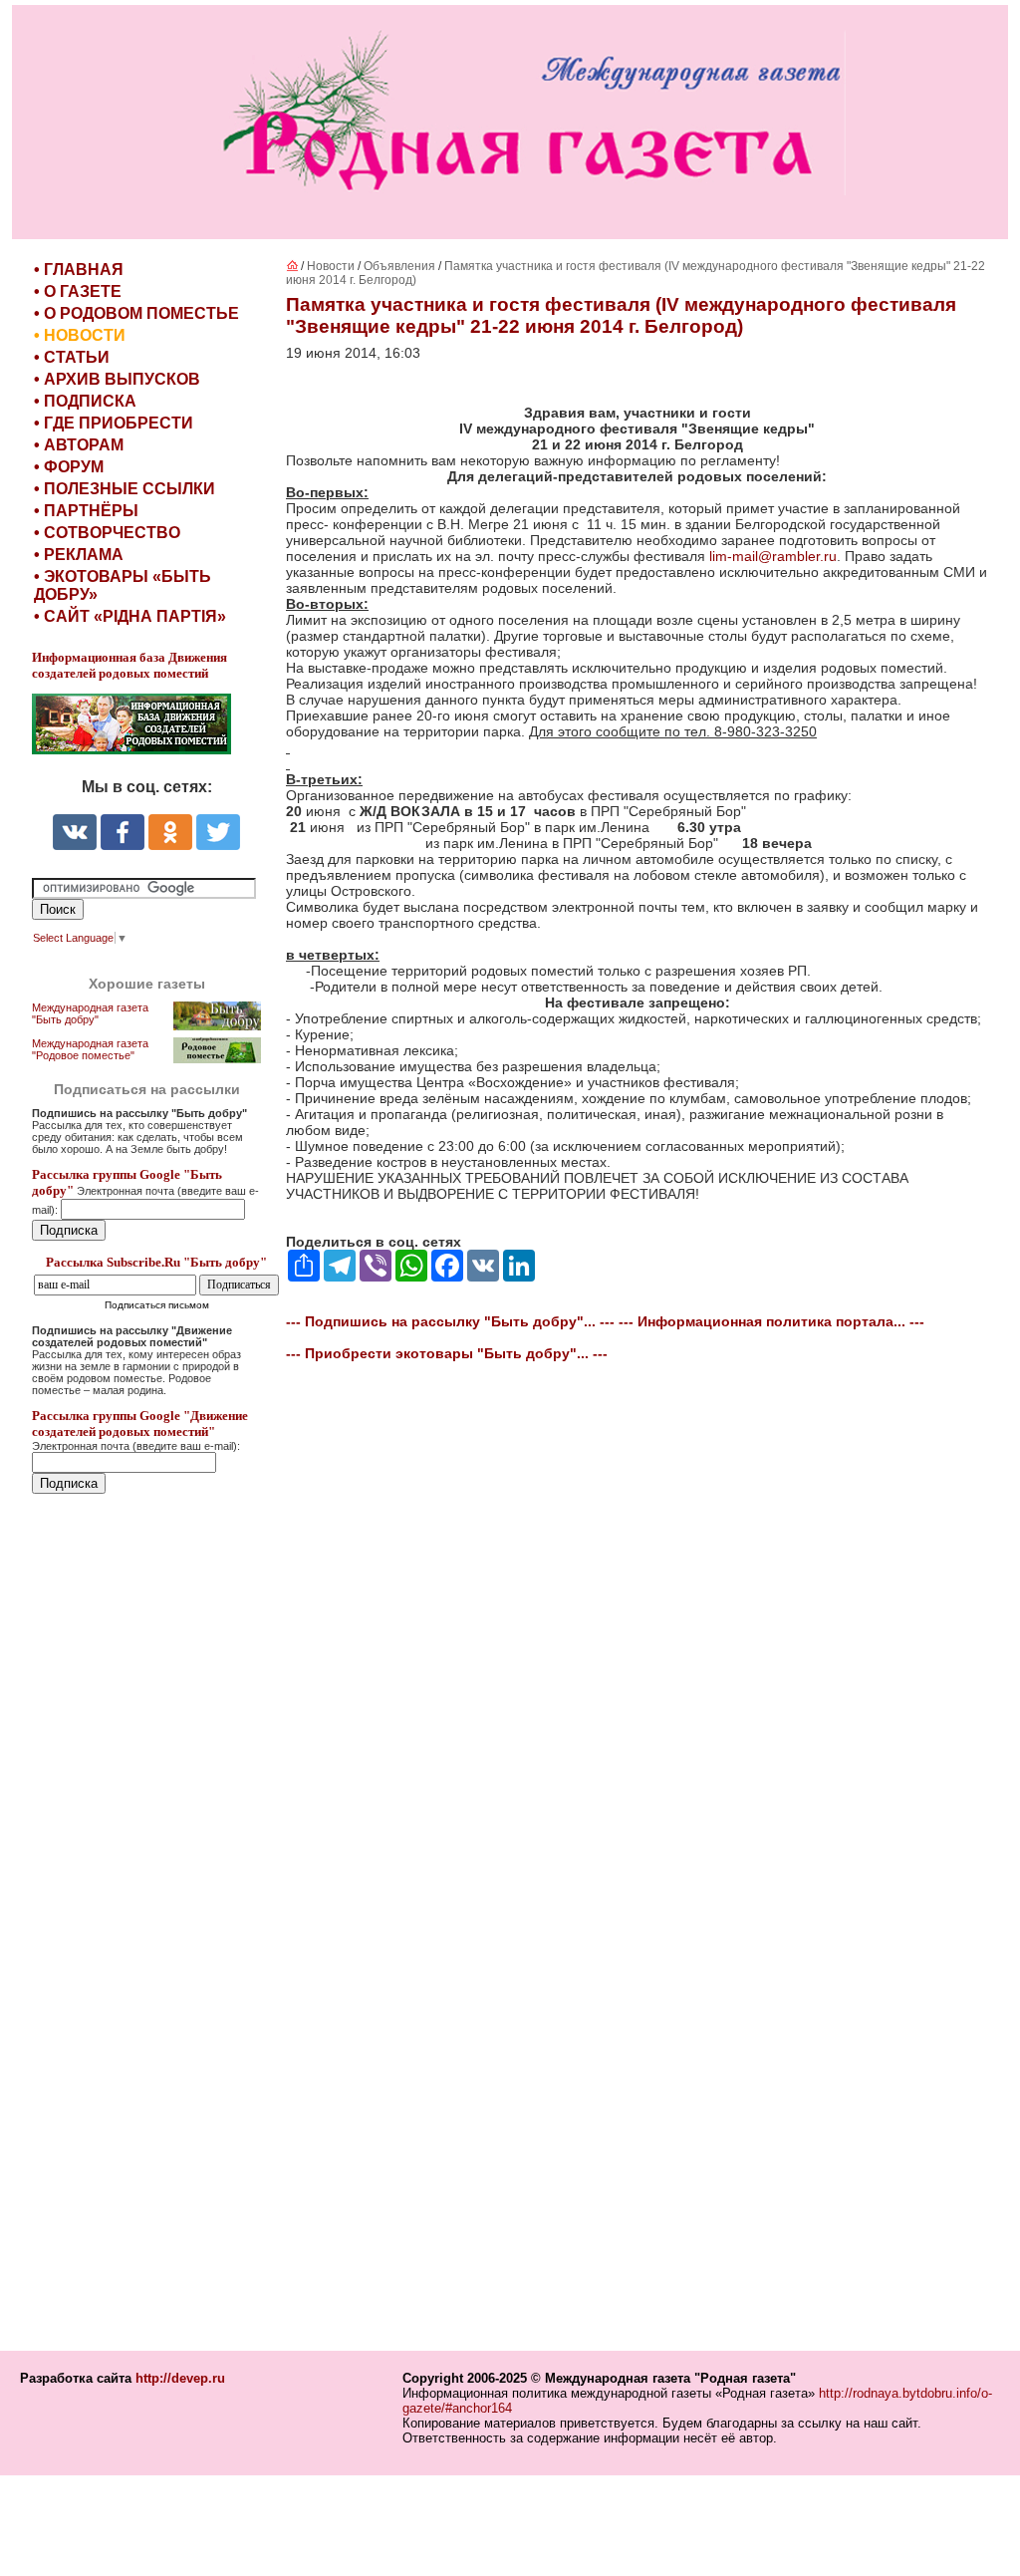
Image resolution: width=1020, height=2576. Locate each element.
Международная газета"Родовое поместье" (90, 1049)
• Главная (79, 270)
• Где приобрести (114, 423)
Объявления (399, 266)
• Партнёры (86, 511)
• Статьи (72, 357)
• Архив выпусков (117, 379)
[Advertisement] (151, 1924)
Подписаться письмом (157, 1305)
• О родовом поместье (136, 313)
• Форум (69, 467)
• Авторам (79, 445)
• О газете (78, 291)
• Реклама (79, 555)
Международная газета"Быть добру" (90, 1013)
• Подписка (85, 401)
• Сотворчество (107, 533)
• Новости (80, 335)
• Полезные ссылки (125, 489)
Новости (331, 266)
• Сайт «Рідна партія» (130, 616)
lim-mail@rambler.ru (773, 556)
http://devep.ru (180, 2378)
